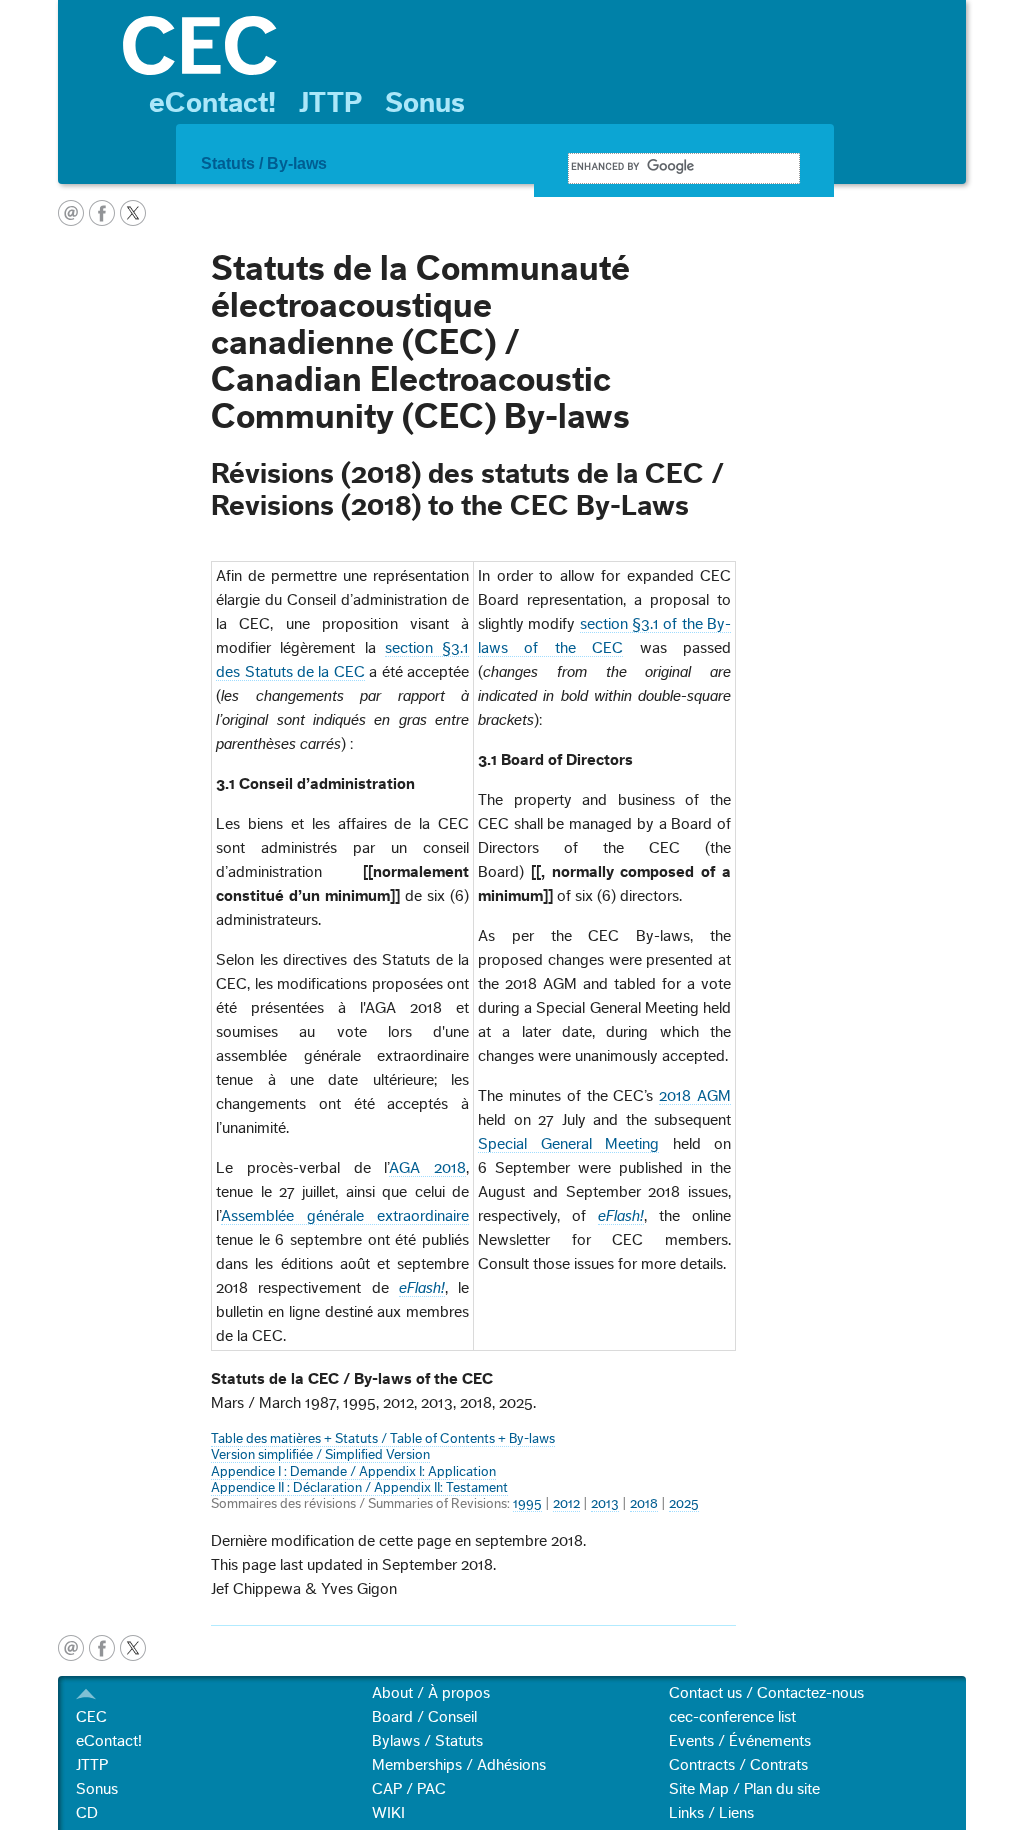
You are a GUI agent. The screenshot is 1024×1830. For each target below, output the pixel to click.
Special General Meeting (568, 1144)
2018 (644, 1504)
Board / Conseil (424, 1717)
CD (87, 1813)
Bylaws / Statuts (427, 1741)
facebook (102, 213)
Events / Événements (740, 1741)
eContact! (212, 103)
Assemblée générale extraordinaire (345, 1216)
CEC (91, 1717)
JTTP (330, 103)
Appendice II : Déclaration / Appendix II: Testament (359, 1488)
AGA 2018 (427, 1168)
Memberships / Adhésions (459, 1765)
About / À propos (431, 1693)
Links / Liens (711, 1813)
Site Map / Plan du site (744, 1789)
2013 (605, 1504)
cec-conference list (732, 1717)
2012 (566, 1504)
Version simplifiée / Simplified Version (320, 1455)
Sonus (425, 103)
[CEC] (534, 45)
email (71, 213)
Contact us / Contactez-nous (766, 1693)
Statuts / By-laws (264, 163)
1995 (527, 1504)
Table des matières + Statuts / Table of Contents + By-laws (383, 1439)
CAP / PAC (409, 1789)
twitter (133, 213)
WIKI (388, 1813)
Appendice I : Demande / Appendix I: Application (353, 1472)
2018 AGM (695, 1096)
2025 (684, 1504)
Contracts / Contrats (738, 1765)
